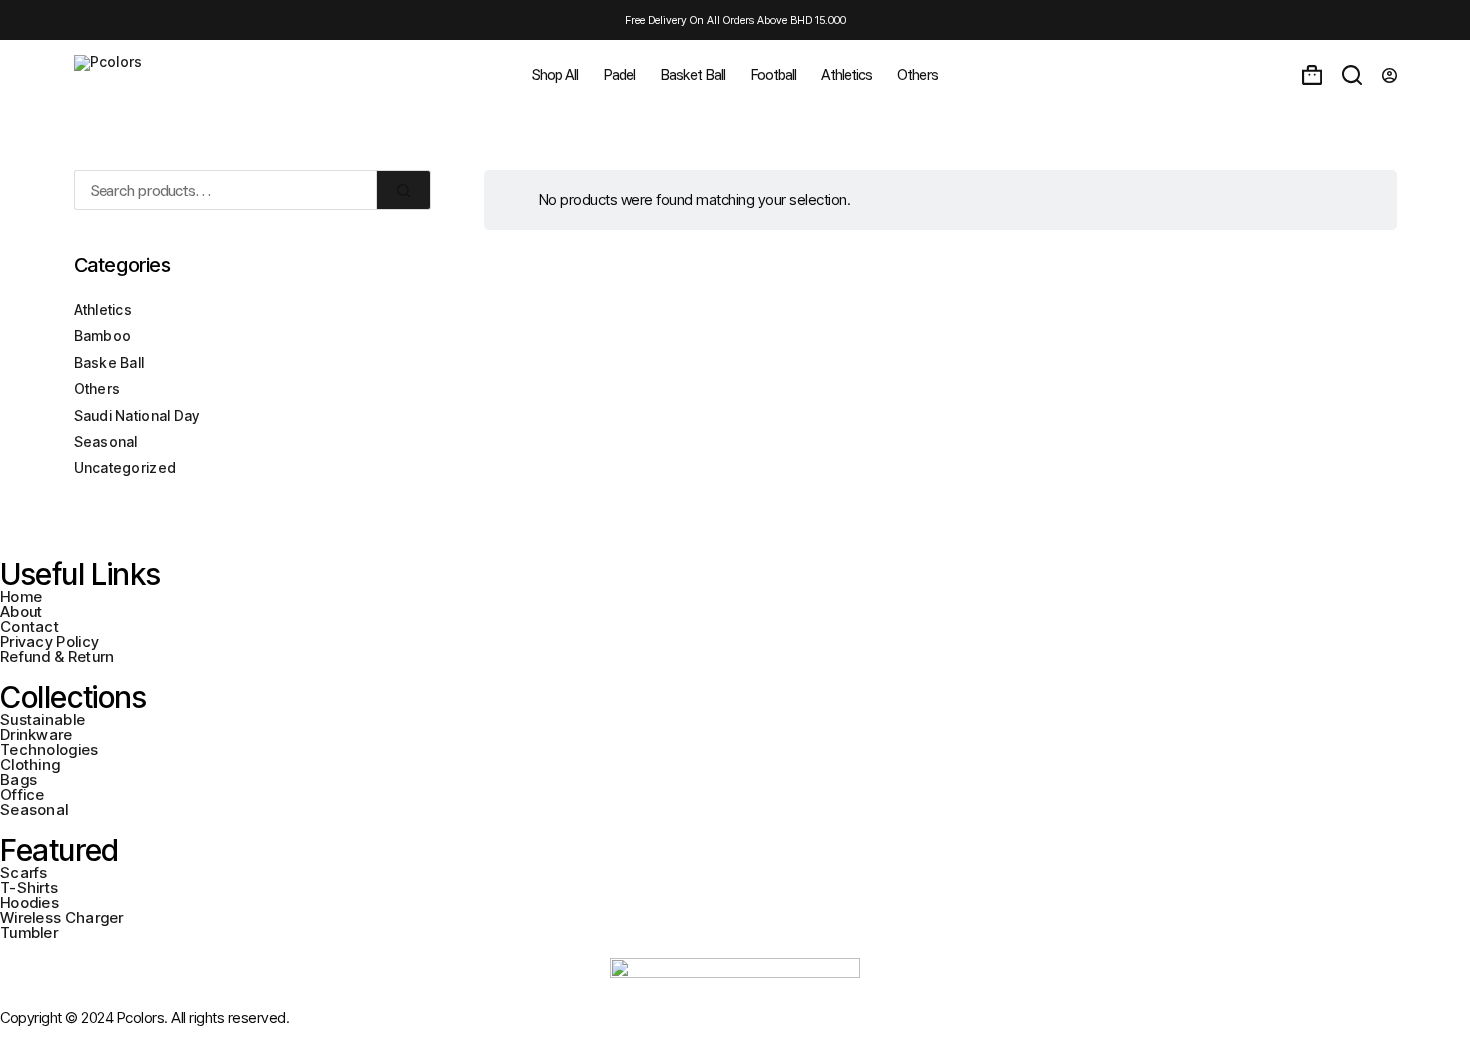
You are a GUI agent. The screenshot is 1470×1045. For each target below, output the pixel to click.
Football (773, 74)
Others (917, 74)
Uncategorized (125, 467)
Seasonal (106, 441)
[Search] (1352, 75)
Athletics (846, 74)
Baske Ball (109, 362)
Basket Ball (692, 74)
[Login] (1389, 75)
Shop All (555, 74)
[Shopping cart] (1312, 75)
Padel (619, 74)
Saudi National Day (137, 415)
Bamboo (103, 335)
